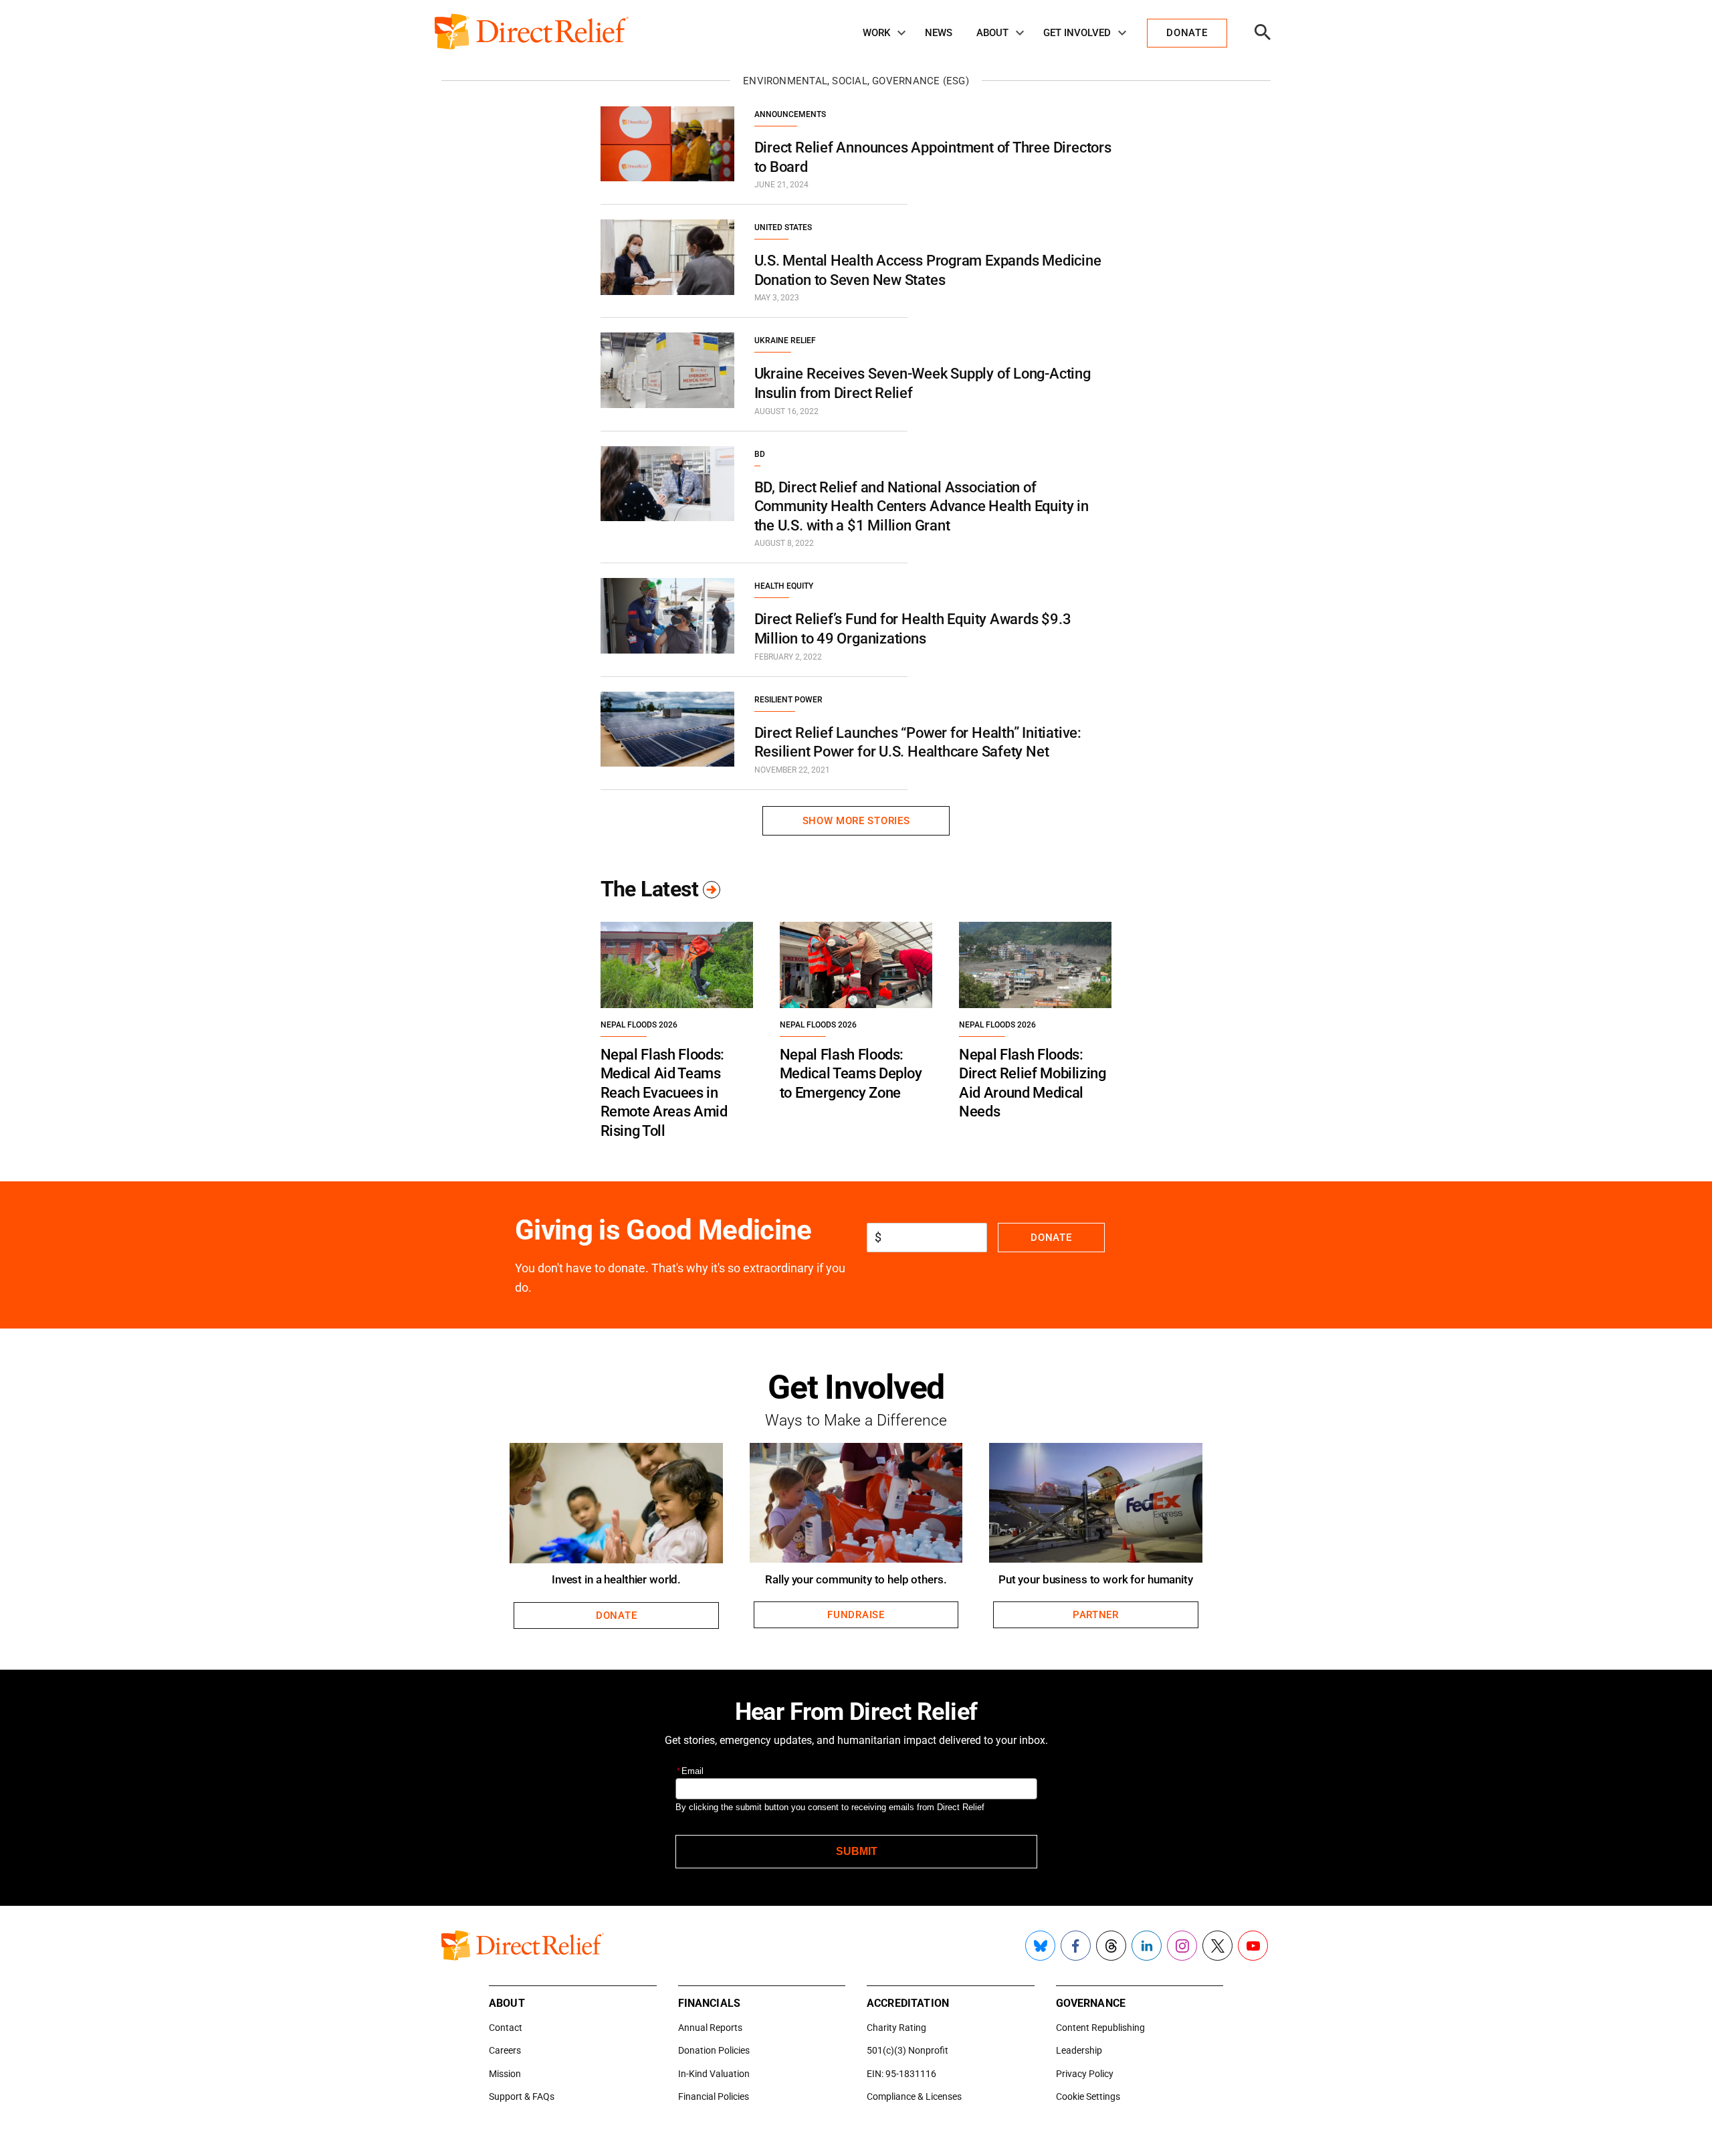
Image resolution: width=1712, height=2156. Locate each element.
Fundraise (856, 1615)
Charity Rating (896, 2028)
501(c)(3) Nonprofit (907, 2050)
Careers (505, 2050)
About (992, 33)
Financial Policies (714, 2096)
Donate (1051, 1238)
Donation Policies (714, 2050)
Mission (505, 2074)
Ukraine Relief (785, 340)
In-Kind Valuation (714, 2074)
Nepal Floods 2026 (639, 1025)
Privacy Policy (1085, 2074)
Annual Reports (710, 2028)
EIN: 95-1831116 (901, 2074)
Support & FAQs (522, 2096)
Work (876, 33)
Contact (506, 2028)
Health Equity (784, 586)
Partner (1096, 1615)
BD (760, 454)
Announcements (790, 114)
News (939, 33)
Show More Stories (856, 821)
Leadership (1079, 2050)
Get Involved (1077, 33)
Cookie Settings (1088, 2096)
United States (783, 227)
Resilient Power (788, 700)
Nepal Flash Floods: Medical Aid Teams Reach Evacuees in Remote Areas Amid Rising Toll (664, 1093)
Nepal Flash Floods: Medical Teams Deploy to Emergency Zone (851, 1074)
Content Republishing (1100, 2028)
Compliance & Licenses (914, 2096)
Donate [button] (1187, 33)
